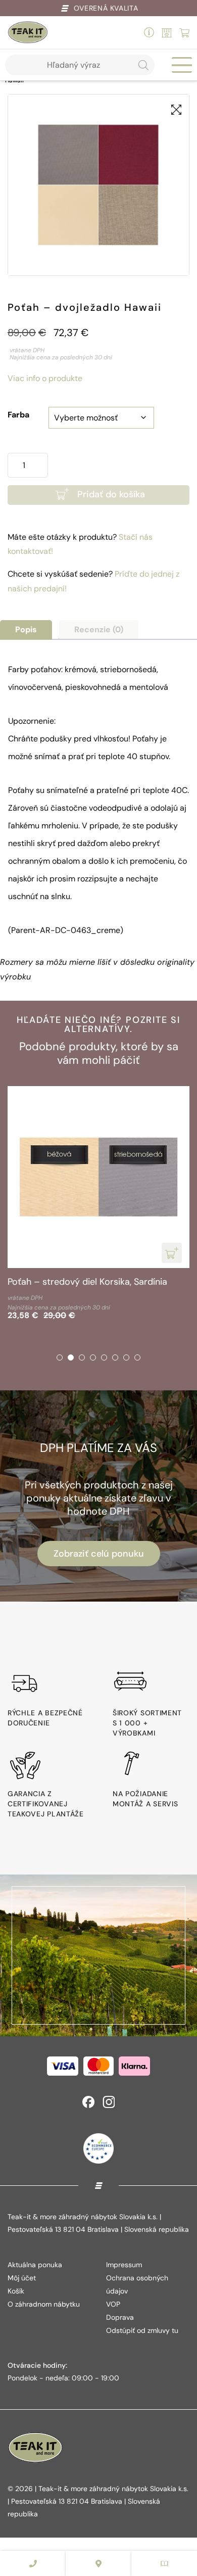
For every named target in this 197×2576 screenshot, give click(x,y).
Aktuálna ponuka (35, 2265)
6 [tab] (115, 1357)
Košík (16, 2291)
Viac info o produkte (45, 378)
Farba (18, 415)
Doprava (120, 2317)
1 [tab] (60, 1357)
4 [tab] (93, 1357)
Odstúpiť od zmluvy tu (142, 2330)
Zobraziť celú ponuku (99, 1554)
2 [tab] (71, 1357)
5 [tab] (104, 1357)
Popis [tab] (26, 629)
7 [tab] (126, 1357)
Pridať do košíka (111, 494)
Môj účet (22, 2278)
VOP (113, 2304)
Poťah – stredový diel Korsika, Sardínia (87, 1282)
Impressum (124, 2265)
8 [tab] (137, 1357)
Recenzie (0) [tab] (99, 629)
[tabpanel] (98, 1205)
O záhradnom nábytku (44, 2304)
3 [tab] (82, 1357)
